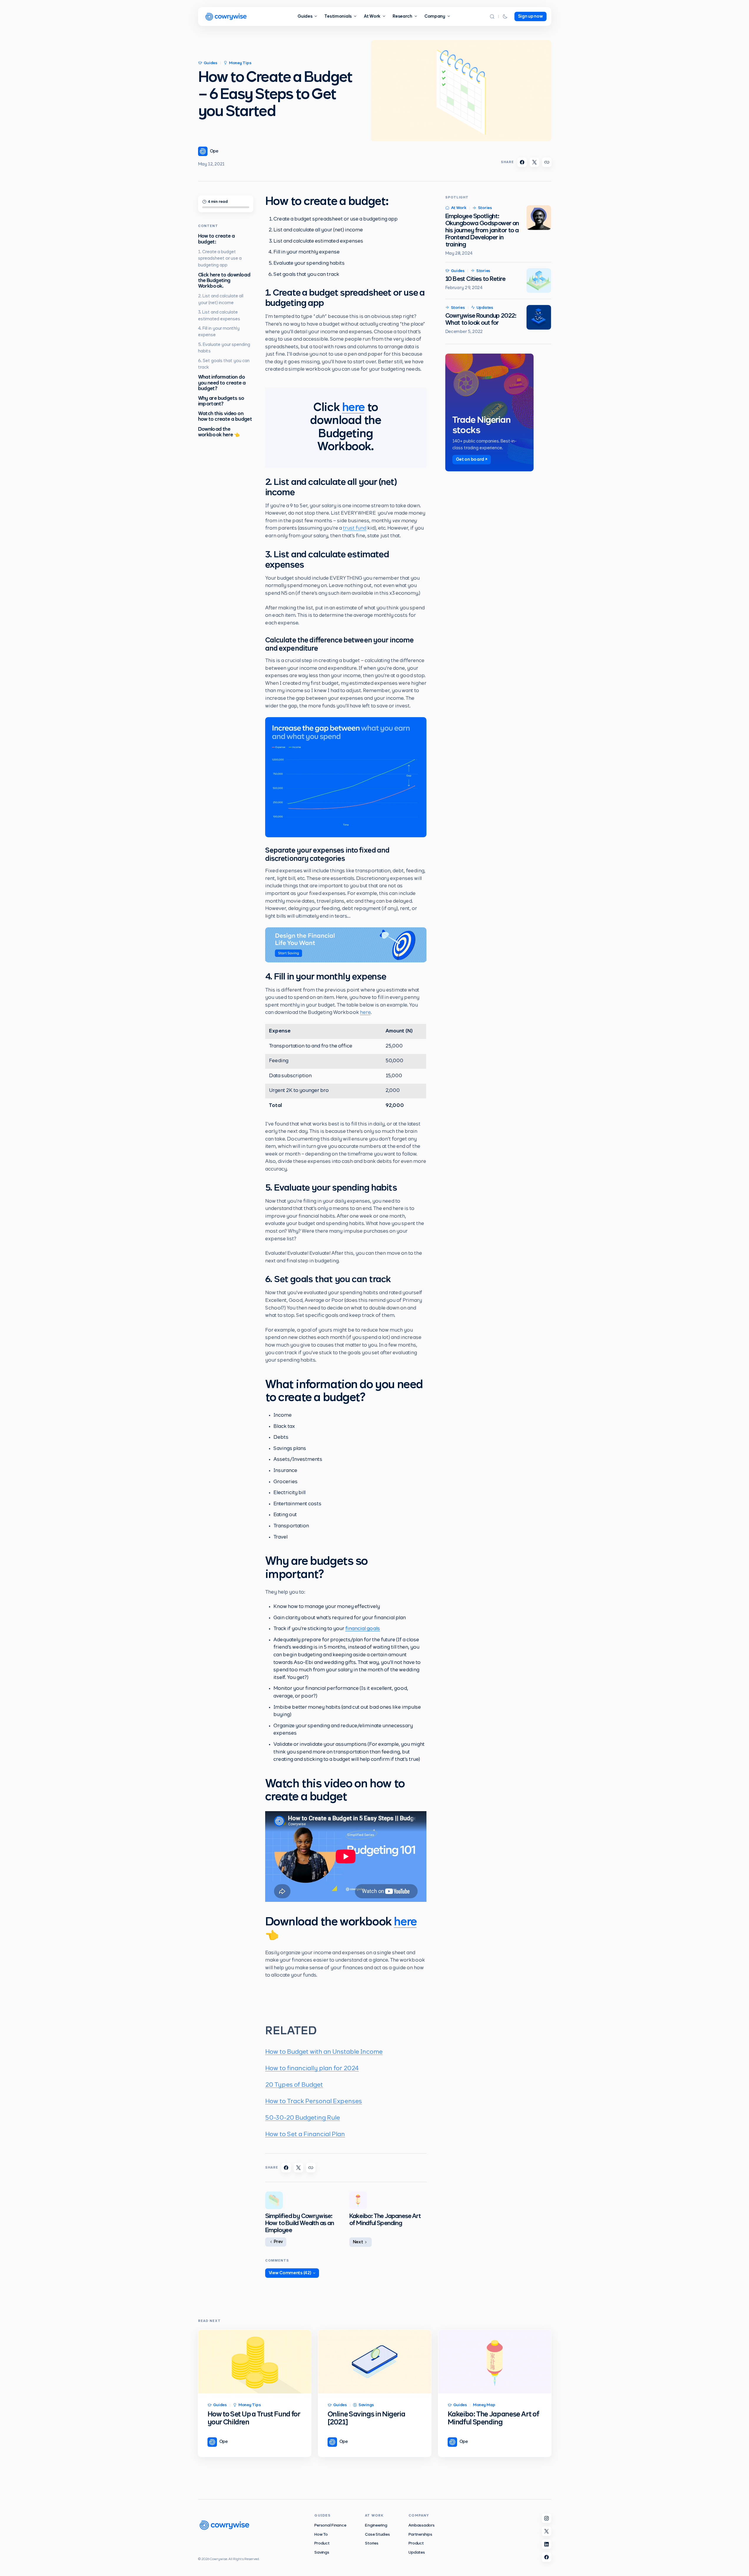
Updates (485, 308)
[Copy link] (547, 162)
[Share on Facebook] (522, 162)
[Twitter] (547, 2531)
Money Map (484, 2405)
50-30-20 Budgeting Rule (303, 2118)
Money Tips (240, 63)
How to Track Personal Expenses (314, 2101)
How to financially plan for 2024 (312, 2068)
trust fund (355, 528)
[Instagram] (547, 2518)
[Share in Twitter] (534, 162)
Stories (485, 208)
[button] (492, 16)
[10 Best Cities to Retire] (539, 281)
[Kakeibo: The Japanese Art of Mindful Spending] (495, 2362)
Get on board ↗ (472, 460)
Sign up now (530, 16)
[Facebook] (547, 2557)
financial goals (363, 1629)
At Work (459, 208)
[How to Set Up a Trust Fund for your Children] (255, 2362)
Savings (366, 2405)
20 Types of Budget (294, 2085)
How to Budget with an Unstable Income (324, 2052)
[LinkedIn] (547, 2544)
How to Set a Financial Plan (305, 2134)
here (353, 408)
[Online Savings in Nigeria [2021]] (375, 2362)
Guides (211, 63)
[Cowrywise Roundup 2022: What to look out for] (539, 317)
